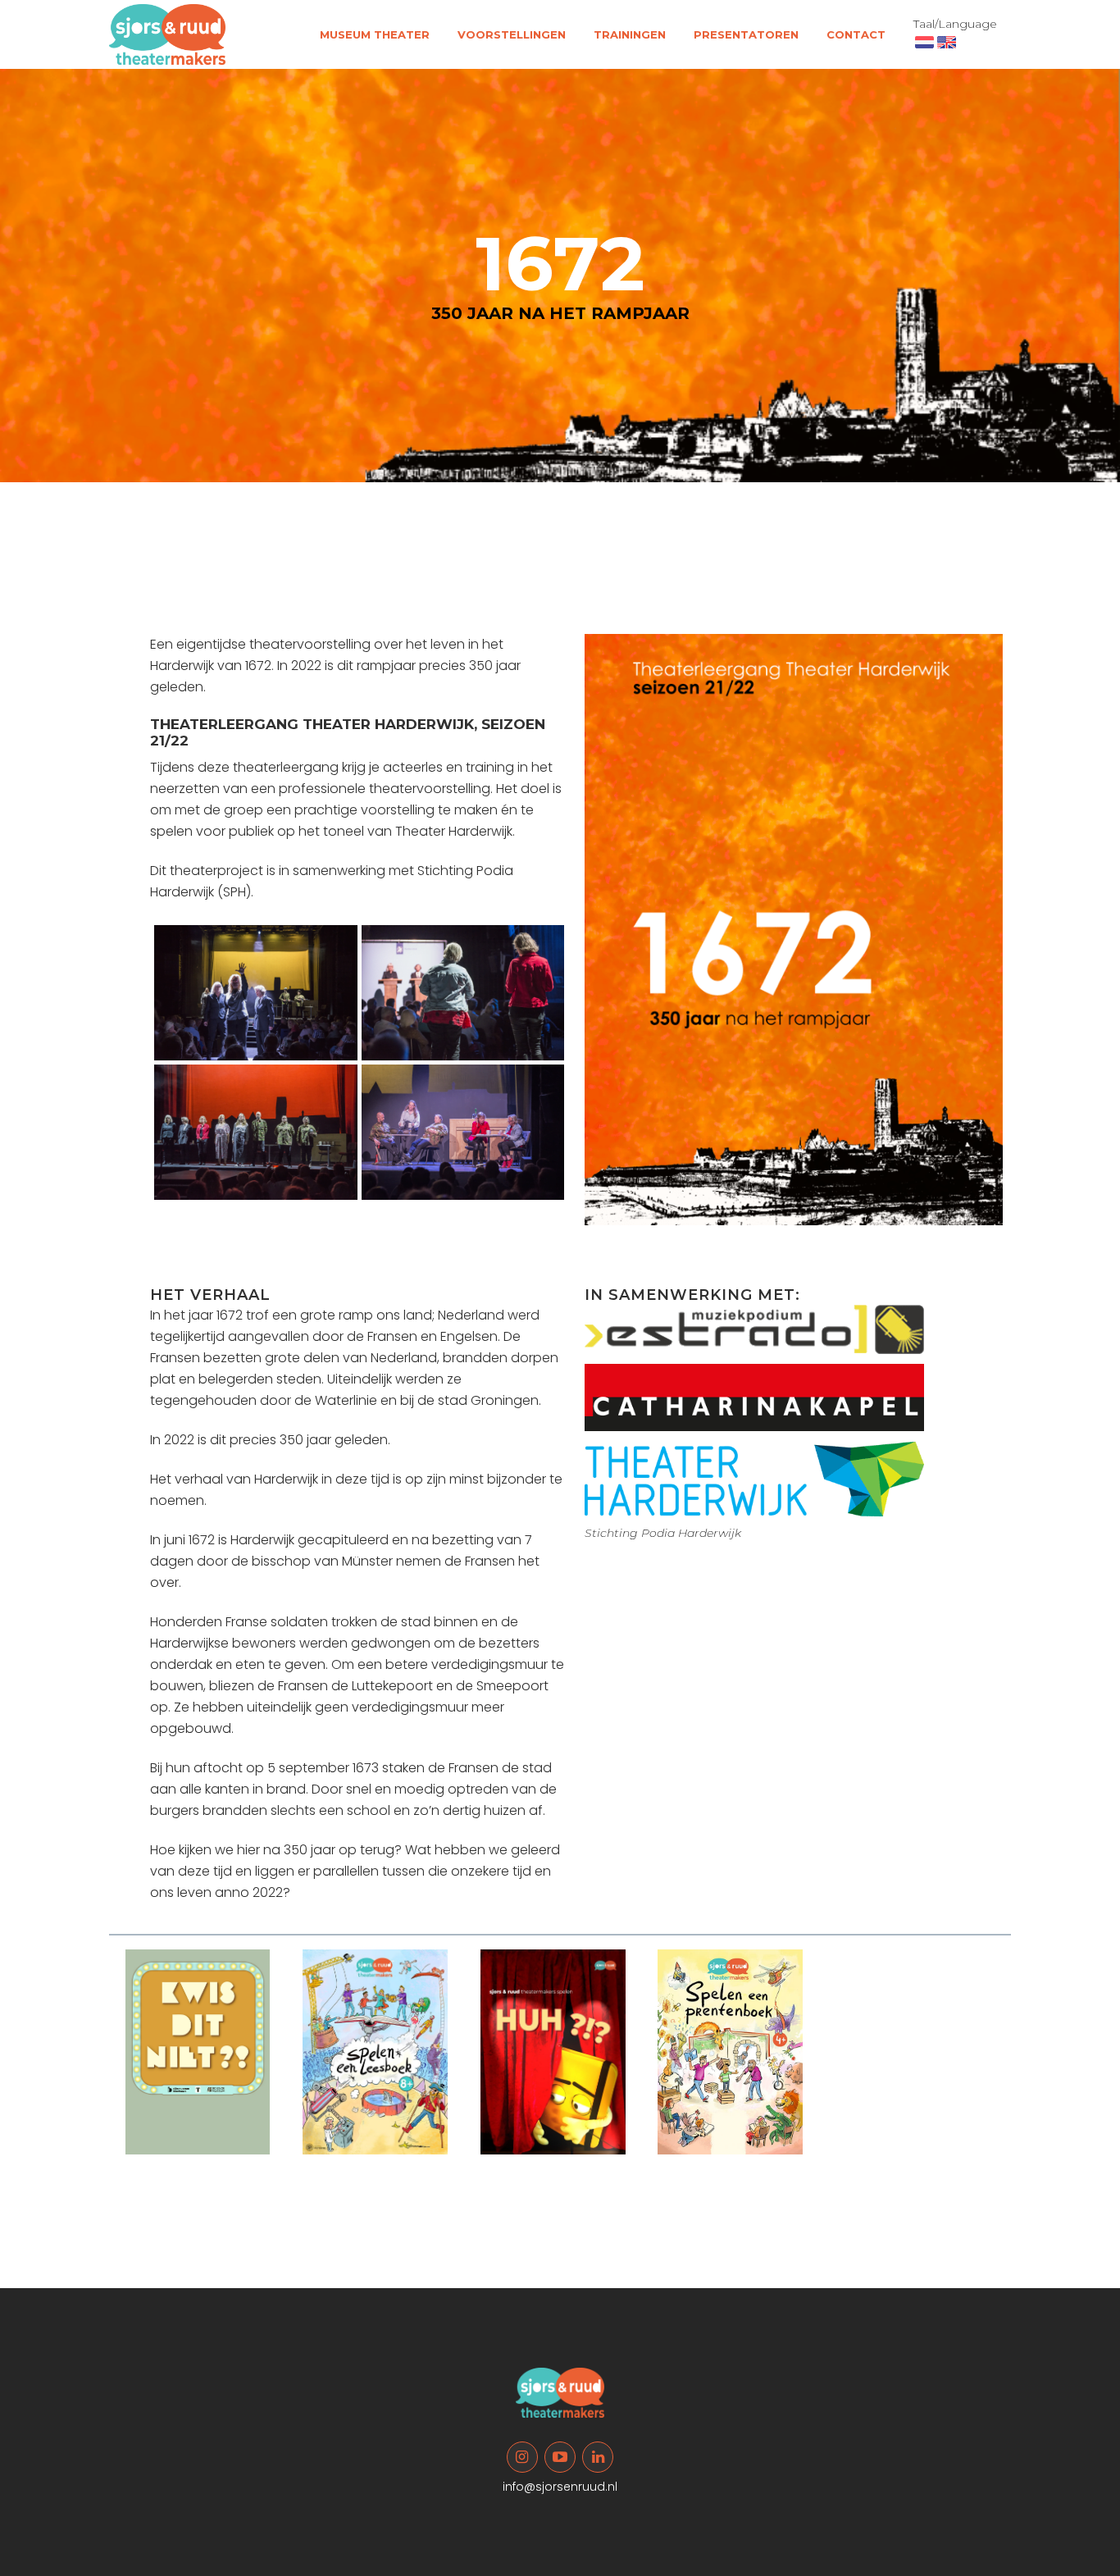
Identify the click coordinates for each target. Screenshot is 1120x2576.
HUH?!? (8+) (526, 2161)
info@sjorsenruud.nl (560, 2487)
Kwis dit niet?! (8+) (195, 2161)
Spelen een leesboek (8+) (379, 2167)
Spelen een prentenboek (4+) (722, 2167)
